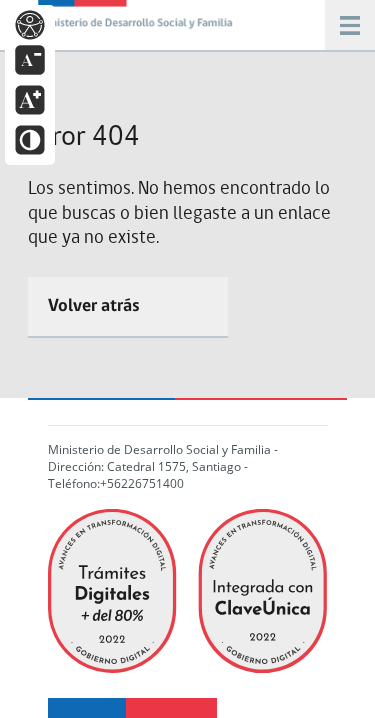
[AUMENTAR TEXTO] (30, 98)
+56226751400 (142, 483)
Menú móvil (350, 25)
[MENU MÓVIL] (138, 20)
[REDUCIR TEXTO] (30, 58)
